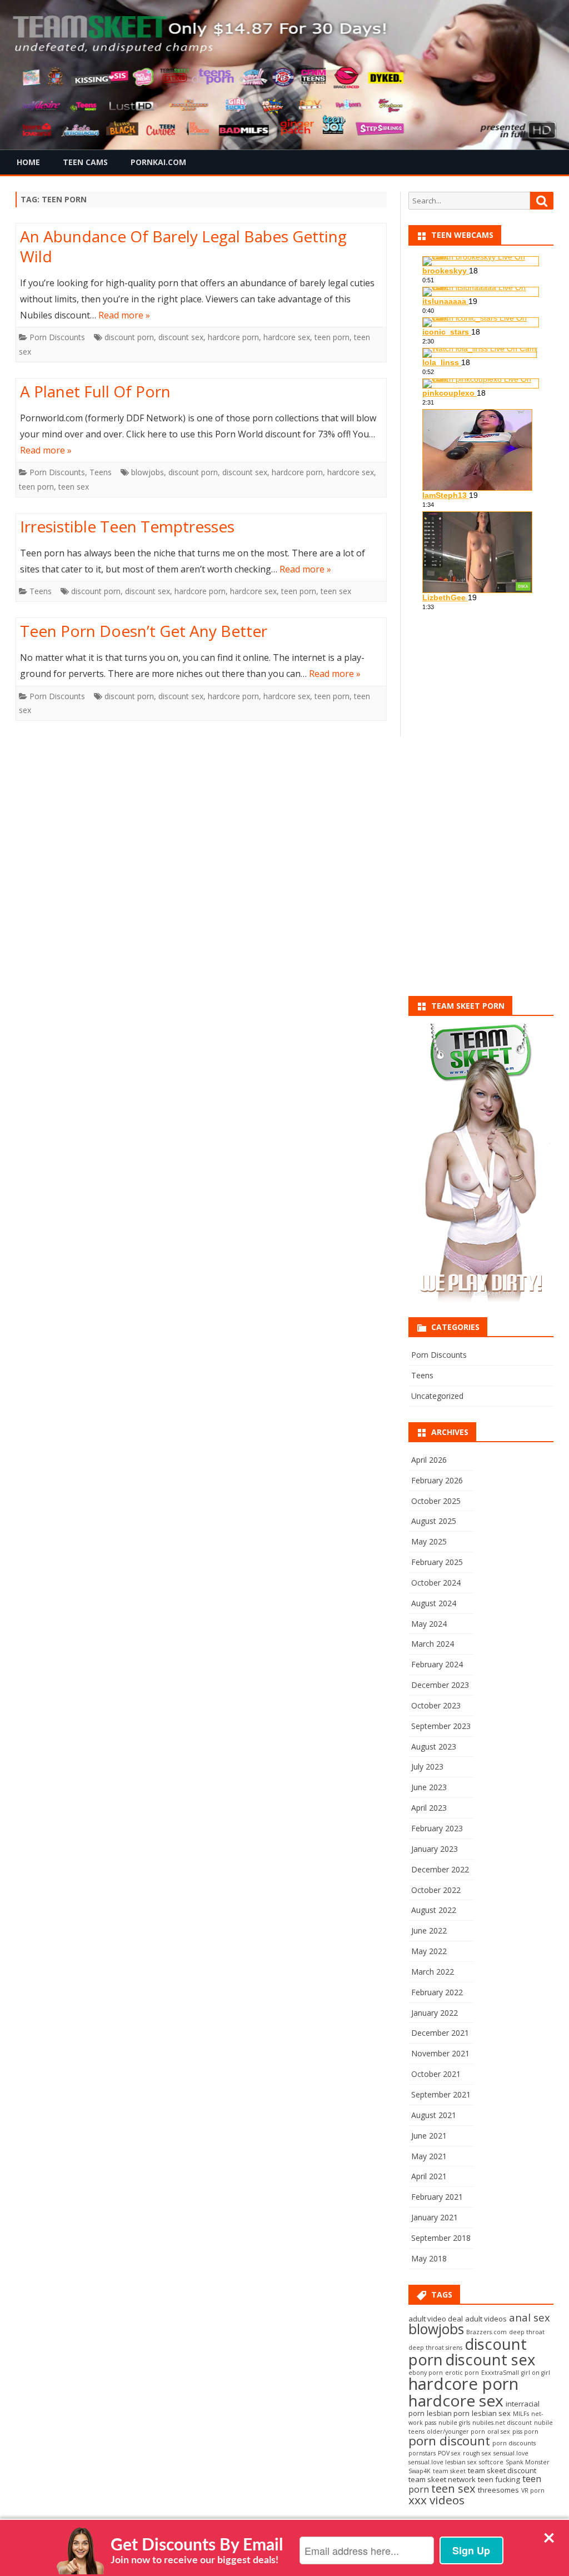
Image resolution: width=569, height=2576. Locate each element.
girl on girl (536, 2373)
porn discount (449, 2441)
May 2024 (429, 1624)
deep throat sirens (435, 2348)
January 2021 (435, 2217)
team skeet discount (502, 2470)
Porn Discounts (57, 337)
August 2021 (434, 2115)
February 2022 (437, 1992)
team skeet (449, 2471)
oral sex (499, 2431)
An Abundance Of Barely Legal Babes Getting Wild (183, 246)
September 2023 (441, 1726)
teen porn (332, 337)
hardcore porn (233, 337)
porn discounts (514, 2443)
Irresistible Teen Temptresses (127, 526)
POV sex (449, 2453)
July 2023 (427, 1767)
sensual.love (511, 2453)
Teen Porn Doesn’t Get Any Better (144, 631)
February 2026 (437, 1480)
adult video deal (436, 2319)
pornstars (422, 2453)
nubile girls (454, 2423)
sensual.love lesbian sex (443, 2462)
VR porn (533, 2490)
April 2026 (429, 1460)
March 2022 (433, 1972)
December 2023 (440, 1685)
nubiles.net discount (502, 2423)
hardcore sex (287, 337)
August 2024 (434, 1603)
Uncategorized (437, 1396)
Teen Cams (85, 162)
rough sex (477, 2453)
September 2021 (441, 2094)
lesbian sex (491, 2413)
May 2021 (429, 2156)
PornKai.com (158, 162)
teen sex (74, 487)
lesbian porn (448, 2413)
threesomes (498, 2490)
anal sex (530, 2317)
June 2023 (429, 1787)
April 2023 (429, 1808)
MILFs (521, 2414)
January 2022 (435, 2013)
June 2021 (429, 2136)
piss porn (525, 2431)
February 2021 (437, 2197)
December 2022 (440, 1869)
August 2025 (434, 1521)
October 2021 (436, 2074)
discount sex (181, 337)
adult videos (486, 2319)
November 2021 (440, 2053)
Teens (101, 472)
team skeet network (442, 2479)
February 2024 (437, 1664)
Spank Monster (528, 2462)
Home (28, 162)
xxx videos (436, 2500)
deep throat (527, 2332)
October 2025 (436, 1501)
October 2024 (436, 1583)
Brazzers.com (486, 2332)
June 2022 (429, 1930)
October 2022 (436, 1890)
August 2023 (434, 1747)
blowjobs (148, 472)
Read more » (124, 315)
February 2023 (437, 1828)
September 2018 (441, 2238)
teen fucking (499, 2479)
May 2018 (429, 2258)
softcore (491, 2462)
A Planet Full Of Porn (95, 391)
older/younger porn (456, 2431)
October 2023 (436, 1705)
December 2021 (440, 2033)
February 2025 (437, 1562)
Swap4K (420, 2471)
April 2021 (429, 2176)
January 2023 (435, 1849)
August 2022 (434, 1910)
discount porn (129, 337)
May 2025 (429, 1541)
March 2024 (433, 1644)
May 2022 (429, 1951)
